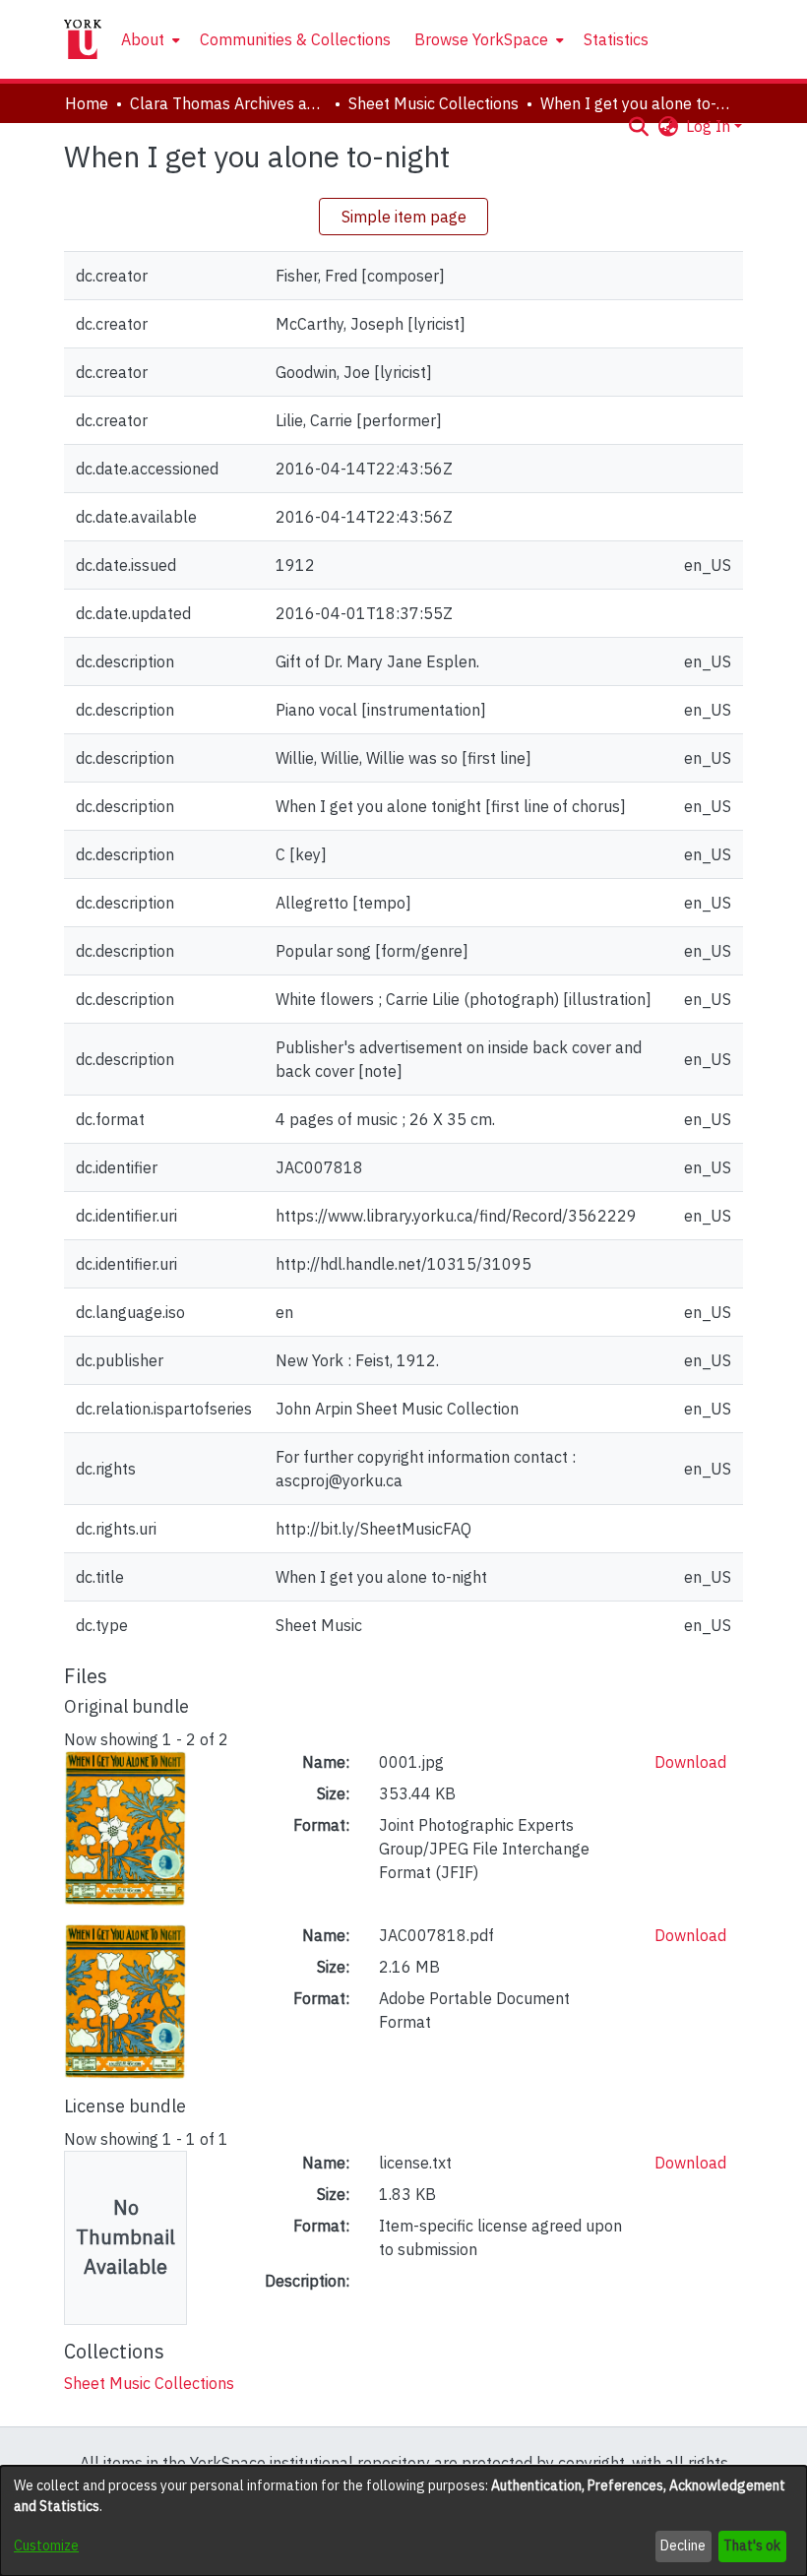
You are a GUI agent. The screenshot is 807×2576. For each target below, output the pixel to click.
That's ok (752, 2545)
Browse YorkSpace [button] (481, 39)
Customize (46, 2545)
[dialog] (403, 2521)
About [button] (143, 39)
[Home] (83, 39)
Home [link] (87, 103)
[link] (149, 2383)
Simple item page (404, 217)
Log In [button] (710, 126)
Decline (683, 2545)
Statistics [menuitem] (616, 39)
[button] (638, 126)
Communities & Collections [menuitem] (295, 39)
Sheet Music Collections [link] (434, 103)
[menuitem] (149, 39)
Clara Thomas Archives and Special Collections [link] (228, 103)
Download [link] (690, 1762)
